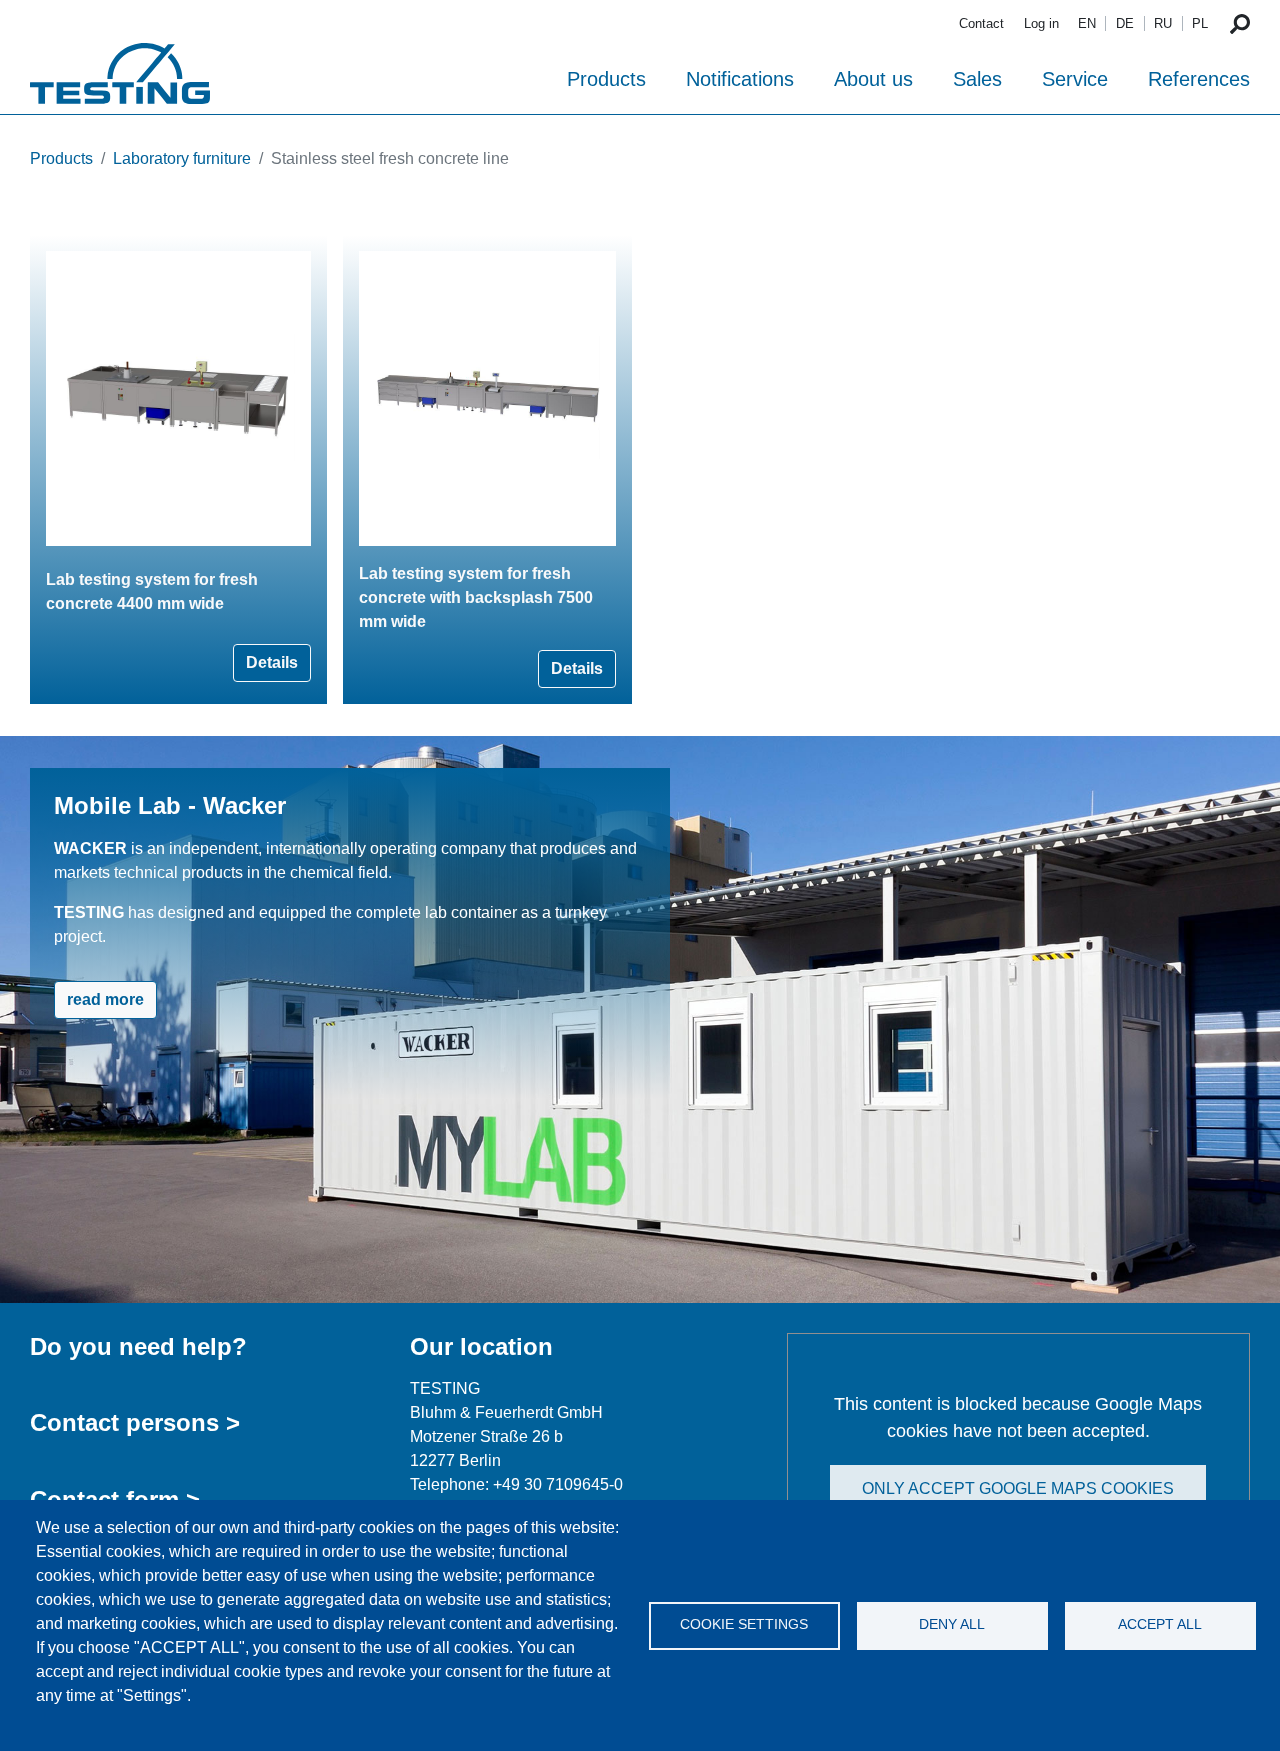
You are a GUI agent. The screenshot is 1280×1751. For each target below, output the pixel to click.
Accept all (1160, 1624)
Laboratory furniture (182, 158)
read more (105, 999)
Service (1075, 79)
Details (272, 662)
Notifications (740, 79)
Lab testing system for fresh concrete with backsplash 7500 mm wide (476, 597)
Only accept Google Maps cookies (1018, 1488)
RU (1163, 23)
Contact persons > (135, 1422)
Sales (977, 79)
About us (873, 79)
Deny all (952, 1624)
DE (1125, 23)
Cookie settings (744, 1624)
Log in (1041, 23)
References (1199, 79)
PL (1200, 23)
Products (606, 79)
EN (1087, 23)
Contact (981, 23)
